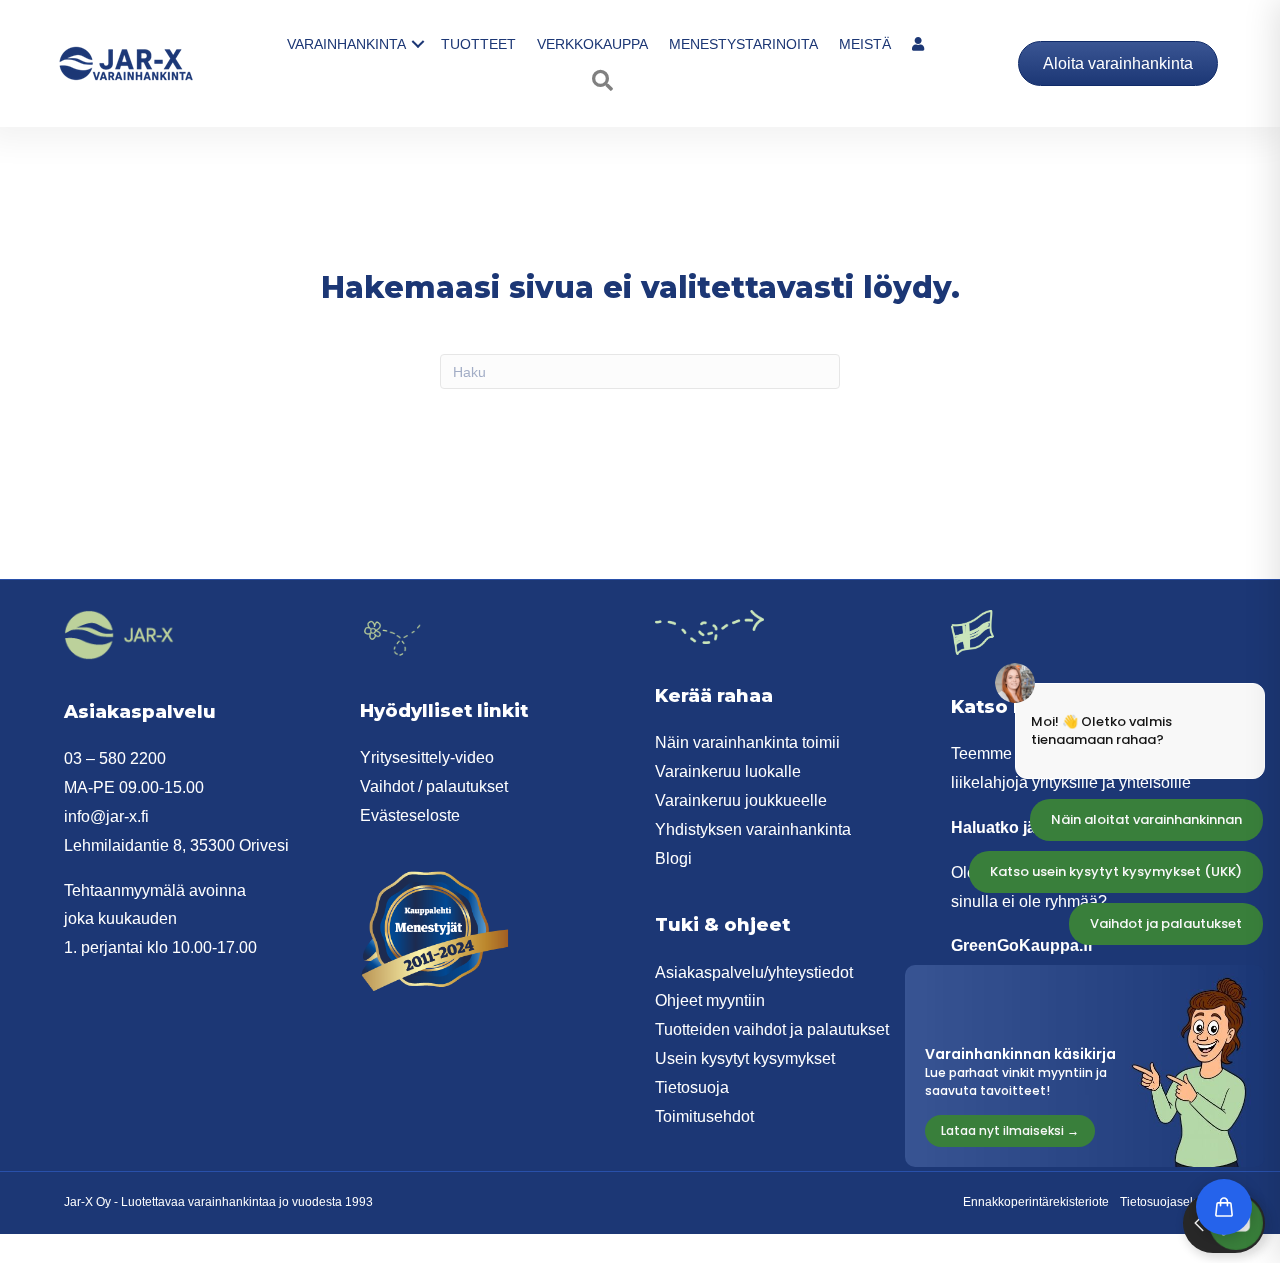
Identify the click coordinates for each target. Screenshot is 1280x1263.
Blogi (673, 858)
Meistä (865, 44)
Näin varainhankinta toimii (747, 742)
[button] (418, 44)
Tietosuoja (692, 1087)
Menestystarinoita (743, 44)
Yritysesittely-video (427, 757)
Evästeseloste (410, 815)
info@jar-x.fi (106, 816)
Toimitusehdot (704, 1116)
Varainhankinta (346, 44)
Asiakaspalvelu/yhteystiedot (754, 972)
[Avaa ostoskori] (1224, 1207)
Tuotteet (478, 44)
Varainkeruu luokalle (728, 771)
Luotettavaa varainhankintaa (198, 1202)
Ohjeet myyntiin (710, 1000)
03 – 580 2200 (115, 758)
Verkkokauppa (592, 44)
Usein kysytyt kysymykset (745, 1058)
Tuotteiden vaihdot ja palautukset (772, 1029)
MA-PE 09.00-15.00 (134, 787)
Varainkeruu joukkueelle (741, 800)
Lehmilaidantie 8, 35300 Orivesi (176, 845)
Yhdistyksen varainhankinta (753, 829)
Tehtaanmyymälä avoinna (155, 890)
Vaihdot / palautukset (434, 786)
